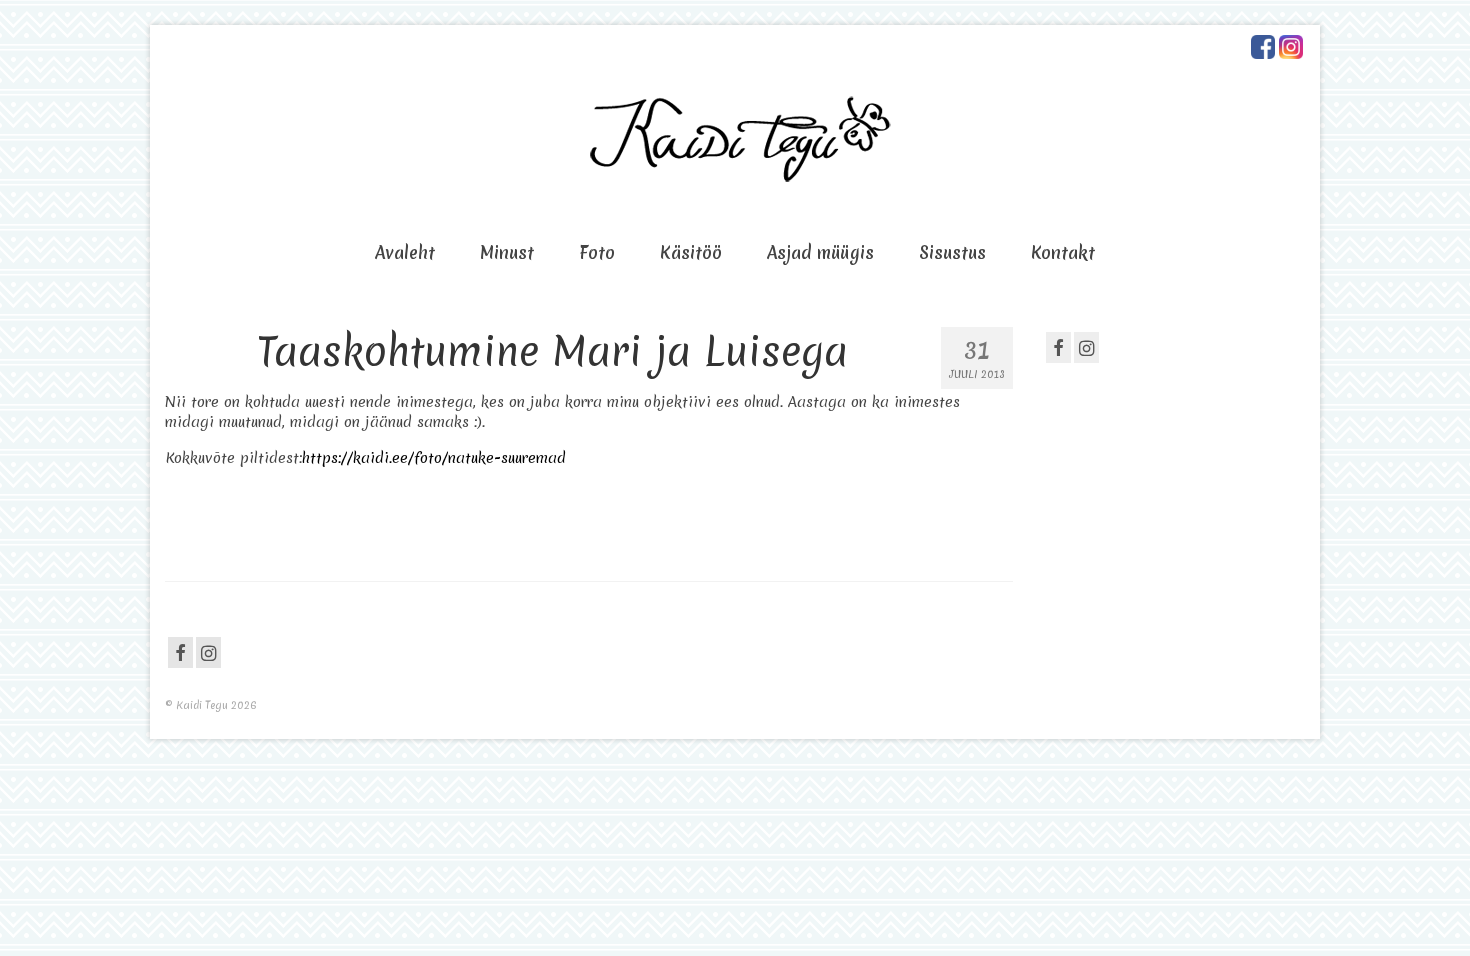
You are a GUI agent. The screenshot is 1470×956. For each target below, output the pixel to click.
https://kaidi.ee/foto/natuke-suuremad (434, 458)
